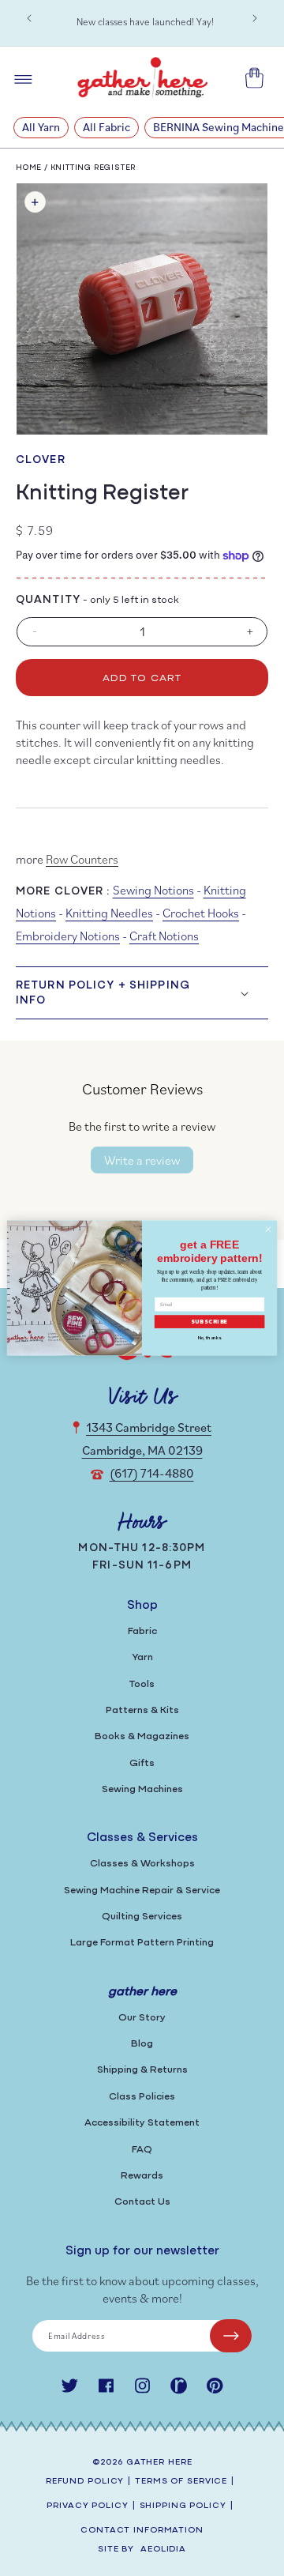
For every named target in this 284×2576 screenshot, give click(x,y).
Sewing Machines (142, 1789)
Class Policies (142, 2097)
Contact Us (142, 2202)
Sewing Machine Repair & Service (142, 1891)
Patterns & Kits (142, 1710)
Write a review (142, 1160)
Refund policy (85, 2482)
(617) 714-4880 (152, 1473)
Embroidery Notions (68, 936)
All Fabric (106, 127)
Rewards (142, 2176)
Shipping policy (183, 2506)
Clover (41, 460)
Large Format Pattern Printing (142, 1943)
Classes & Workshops (142, 1864)
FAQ (142, 2150)
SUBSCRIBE (210, 1322)
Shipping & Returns (142, 2070)
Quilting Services (142, 1917)
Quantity (48, 600)
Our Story (142, 2018)
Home (29, 168)
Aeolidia (163, 2550)
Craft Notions (164, 936)
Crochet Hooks (201, 913)
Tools (142, 1684)
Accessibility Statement (142, 2123)
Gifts (142, 1763)
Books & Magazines (142, 1736)
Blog (142, 2044)
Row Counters (82, 859)
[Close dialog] (268, 1229)
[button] (142, 992)
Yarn (142, 1657)
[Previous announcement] (29, 18)
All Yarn (41, 127)
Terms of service (181, 2482)
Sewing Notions (153, 890)
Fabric (142, 1631)
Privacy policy (87, 2506)
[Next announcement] (255, 18)
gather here (159, 2463)
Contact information (142, 2531)
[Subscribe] (231, 2336)
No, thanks (210, 1337)
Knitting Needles (109, 913)
